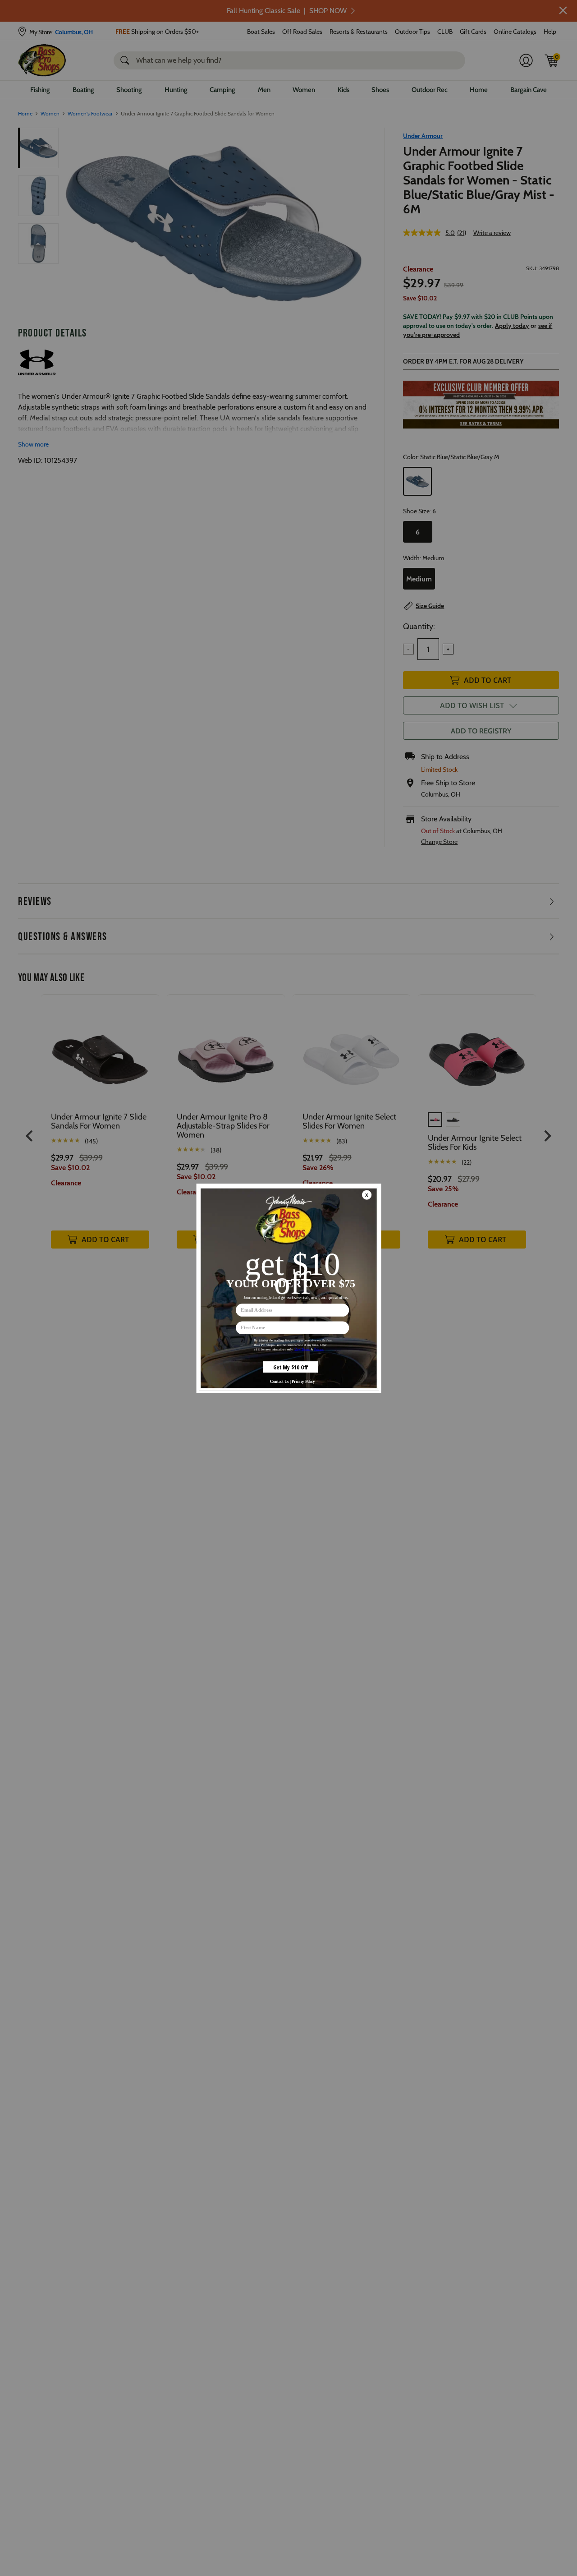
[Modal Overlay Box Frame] (288, 1288)
